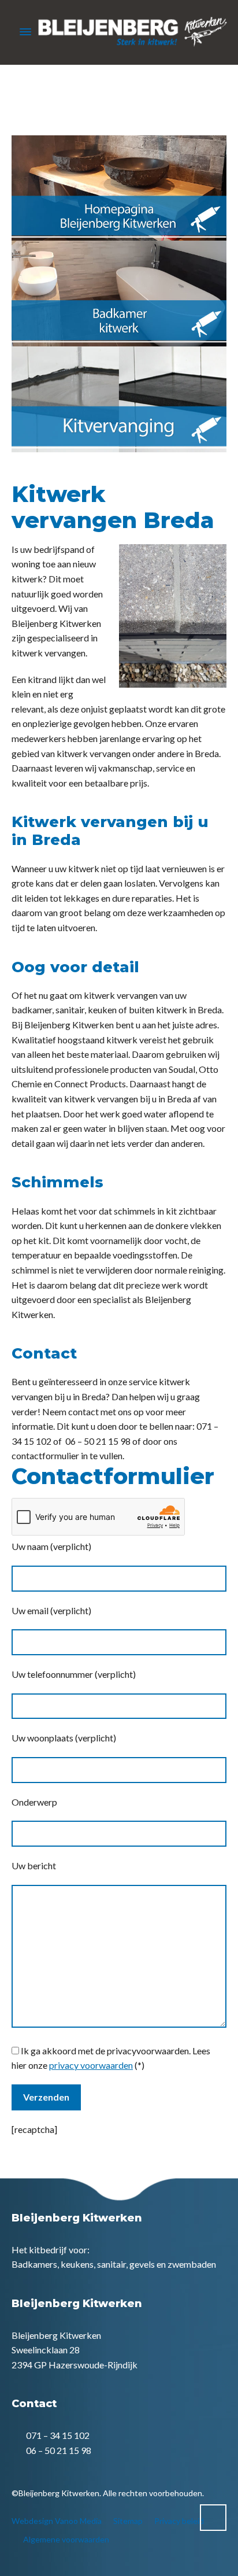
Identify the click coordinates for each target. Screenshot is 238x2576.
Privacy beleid (179, 2521)
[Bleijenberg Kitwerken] (119, 32)
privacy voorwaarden (91, 2065)
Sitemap (128, 2521)
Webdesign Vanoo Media (57, 2521)
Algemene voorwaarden (66, 2539)
